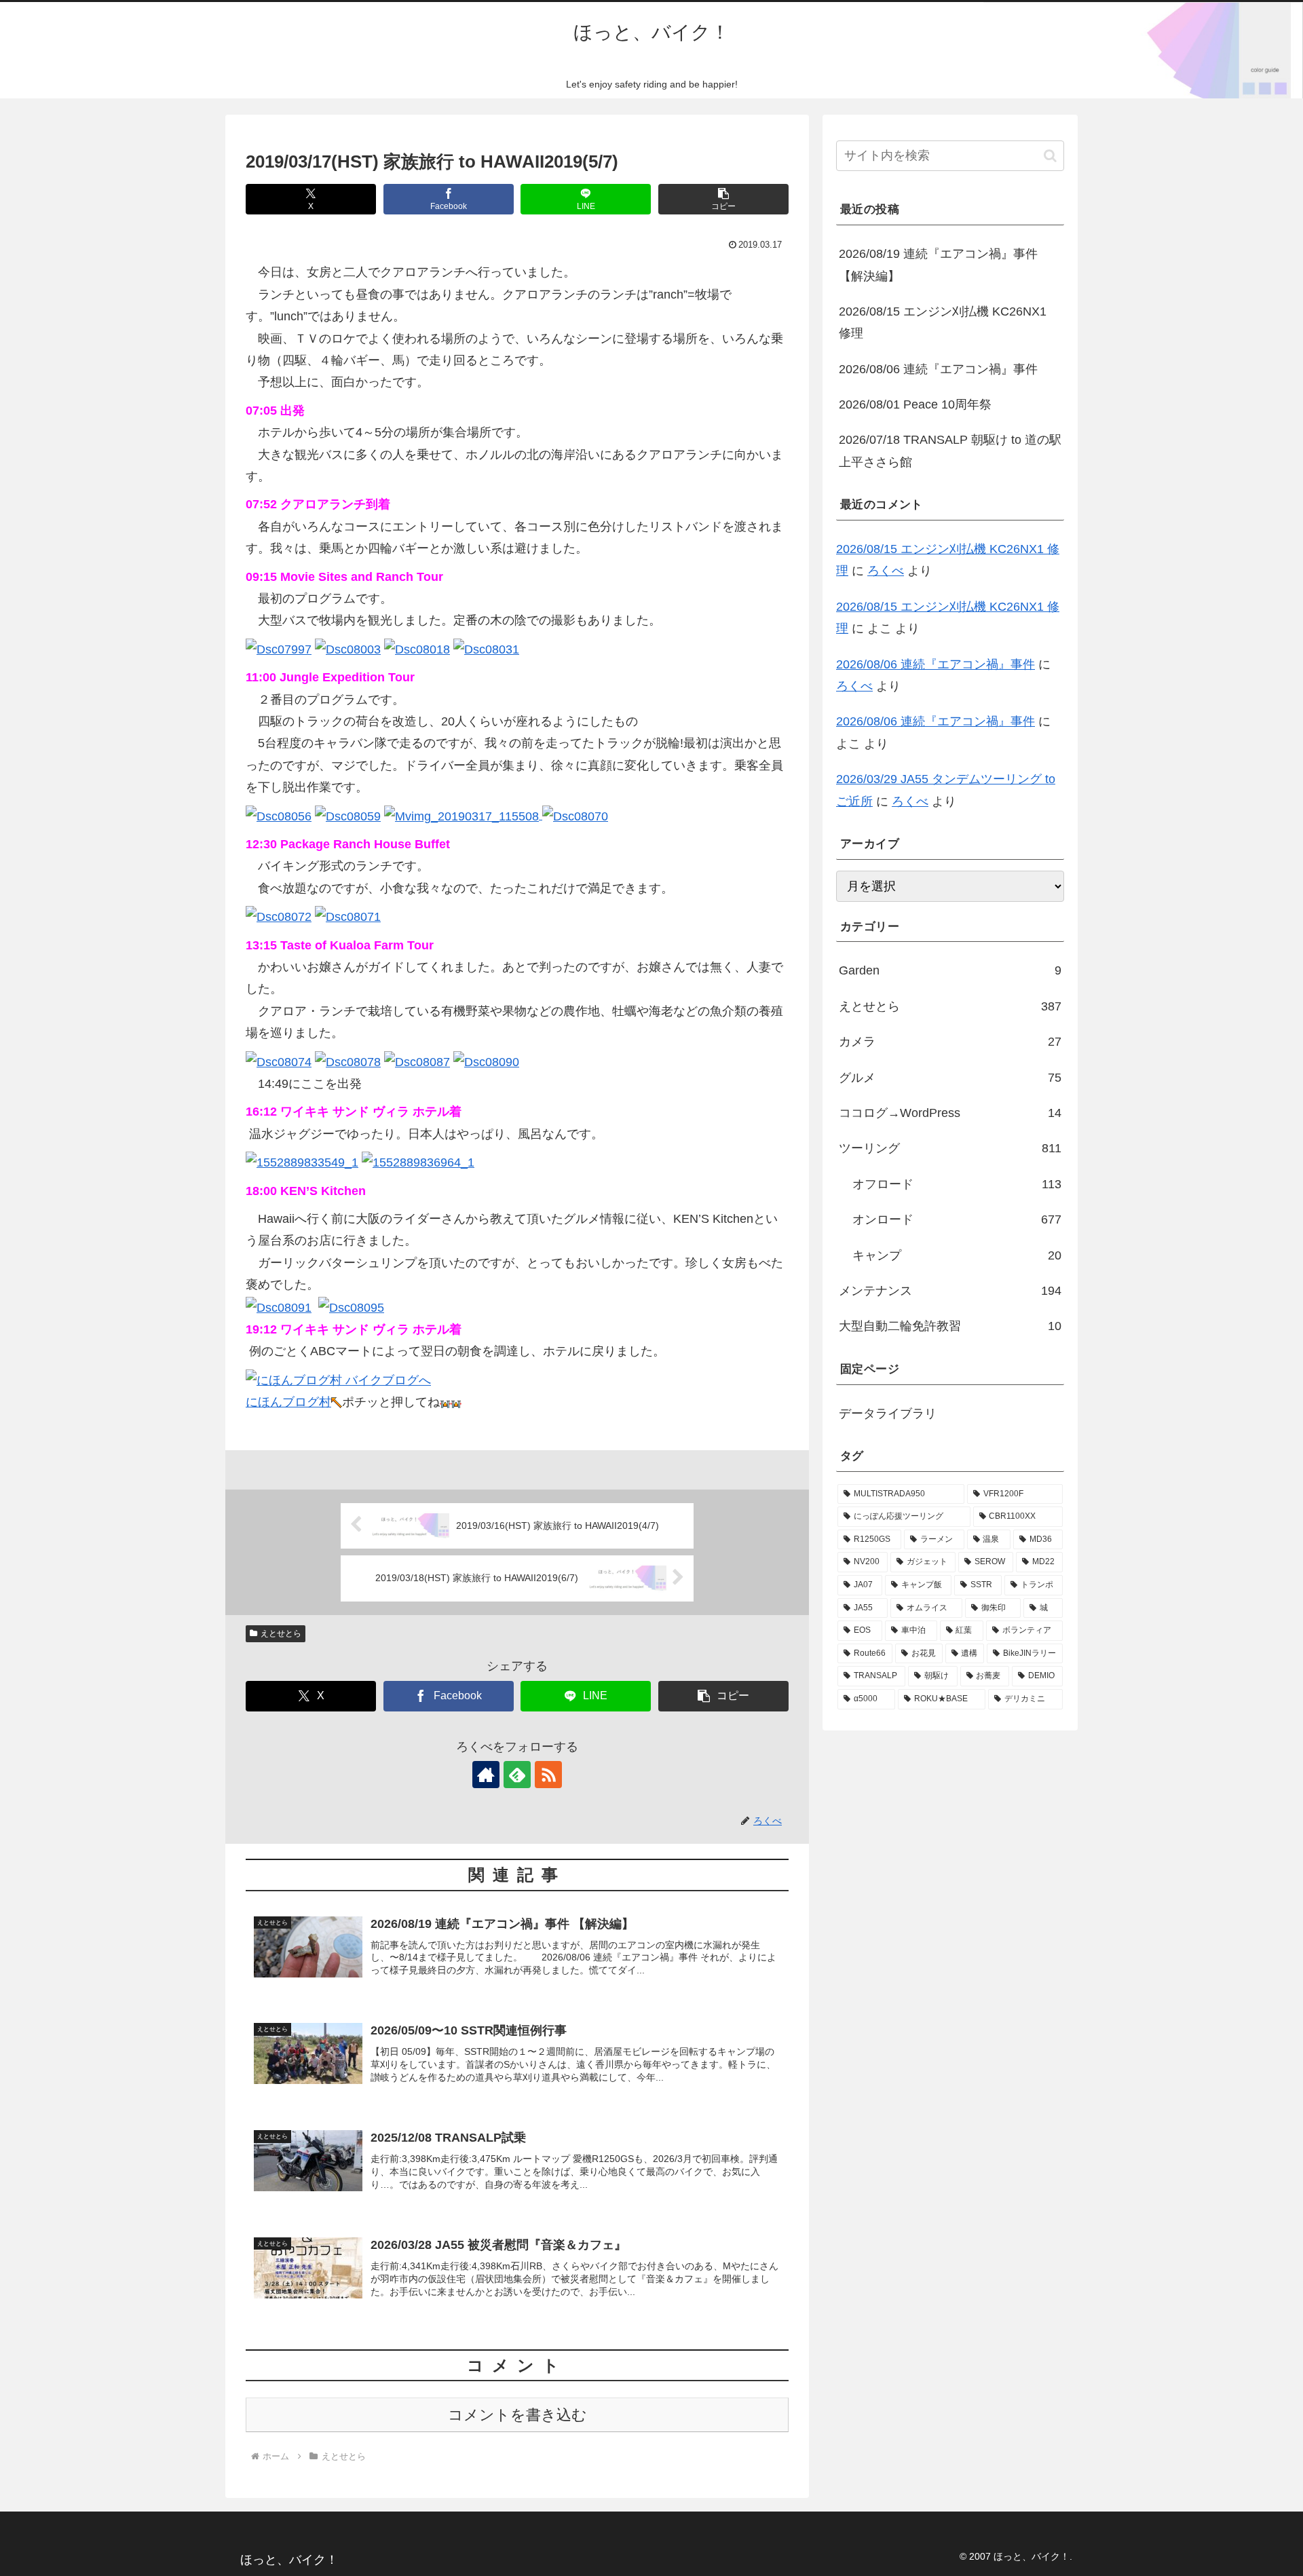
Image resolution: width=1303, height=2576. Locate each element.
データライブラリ (888, 1414)
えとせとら (281, 1633)
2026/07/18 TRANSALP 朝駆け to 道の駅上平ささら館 (950, 451)
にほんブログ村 (288, 1402)
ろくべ (886, 571)
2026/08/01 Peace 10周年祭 (915, 404)
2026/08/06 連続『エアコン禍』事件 (938, 369)
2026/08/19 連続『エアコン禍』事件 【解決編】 (938, 265)
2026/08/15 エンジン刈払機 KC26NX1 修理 (943, 322)
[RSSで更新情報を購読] (548, 1775)
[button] (723, 199)
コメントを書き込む (517, 2415)
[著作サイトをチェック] (486, 1775)
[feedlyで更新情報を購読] (517, 1775)
